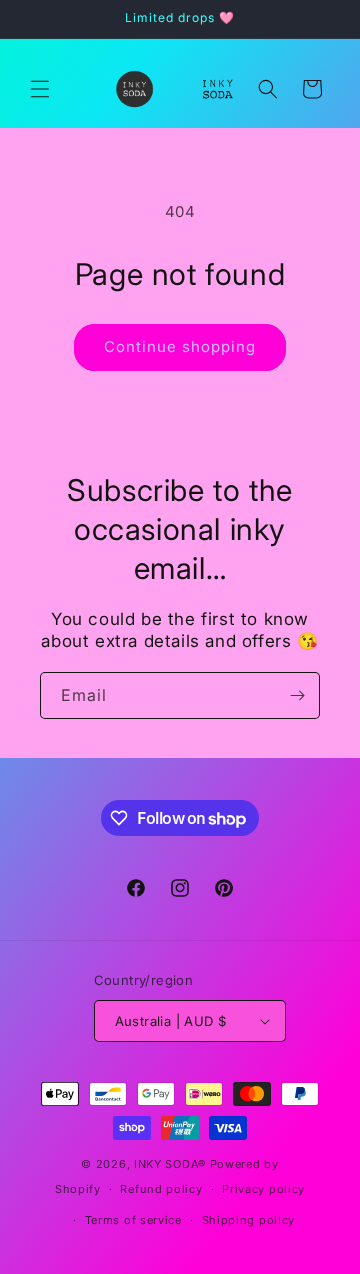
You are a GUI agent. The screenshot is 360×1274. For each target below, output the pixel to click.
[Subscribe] (297, 695)
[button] (40, 89)
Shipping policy (249, 1220)
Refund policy (161, 1189)
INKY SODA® (170, 1164)
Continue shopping (180, 346)
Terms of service (133, 1220)
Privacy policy (263, 1189)
